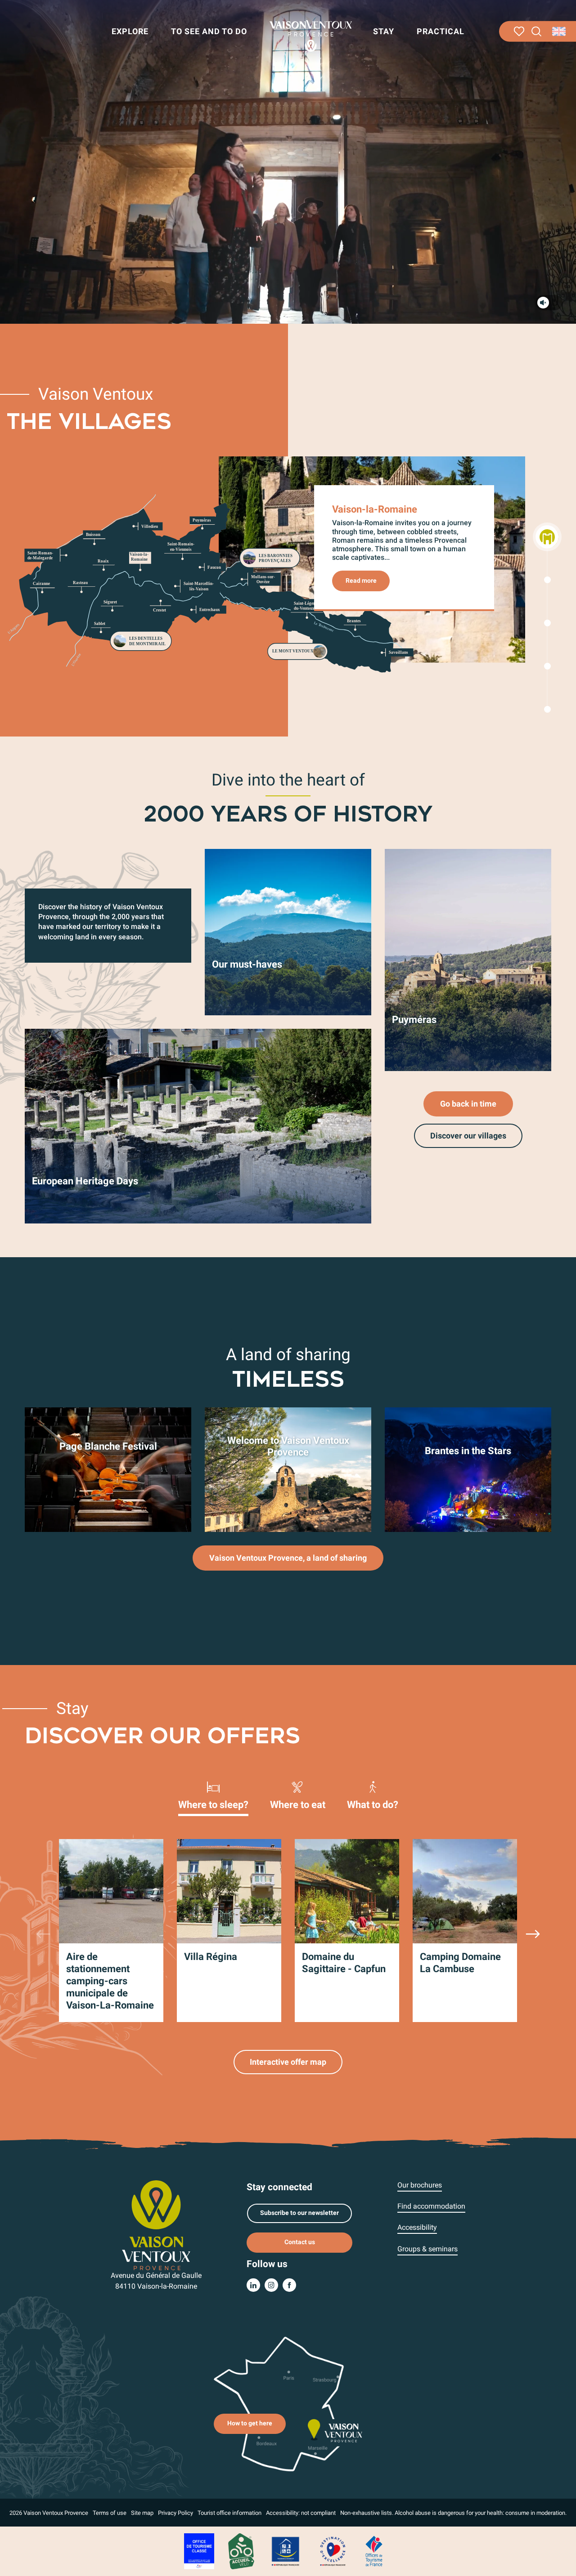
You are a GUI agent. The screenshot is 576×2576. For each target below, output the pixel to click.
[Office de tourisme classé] (199, 2551)
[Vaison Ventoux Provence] (311, 36)
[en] (560, 31)
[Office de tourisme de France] (374, 2551)
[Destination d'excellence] (333, 2551)
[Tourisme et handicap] (286, 2551)
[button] (537, 32)
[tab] (213, 1795)
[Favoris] (519, 31)
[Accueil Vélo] (241, 2551)
